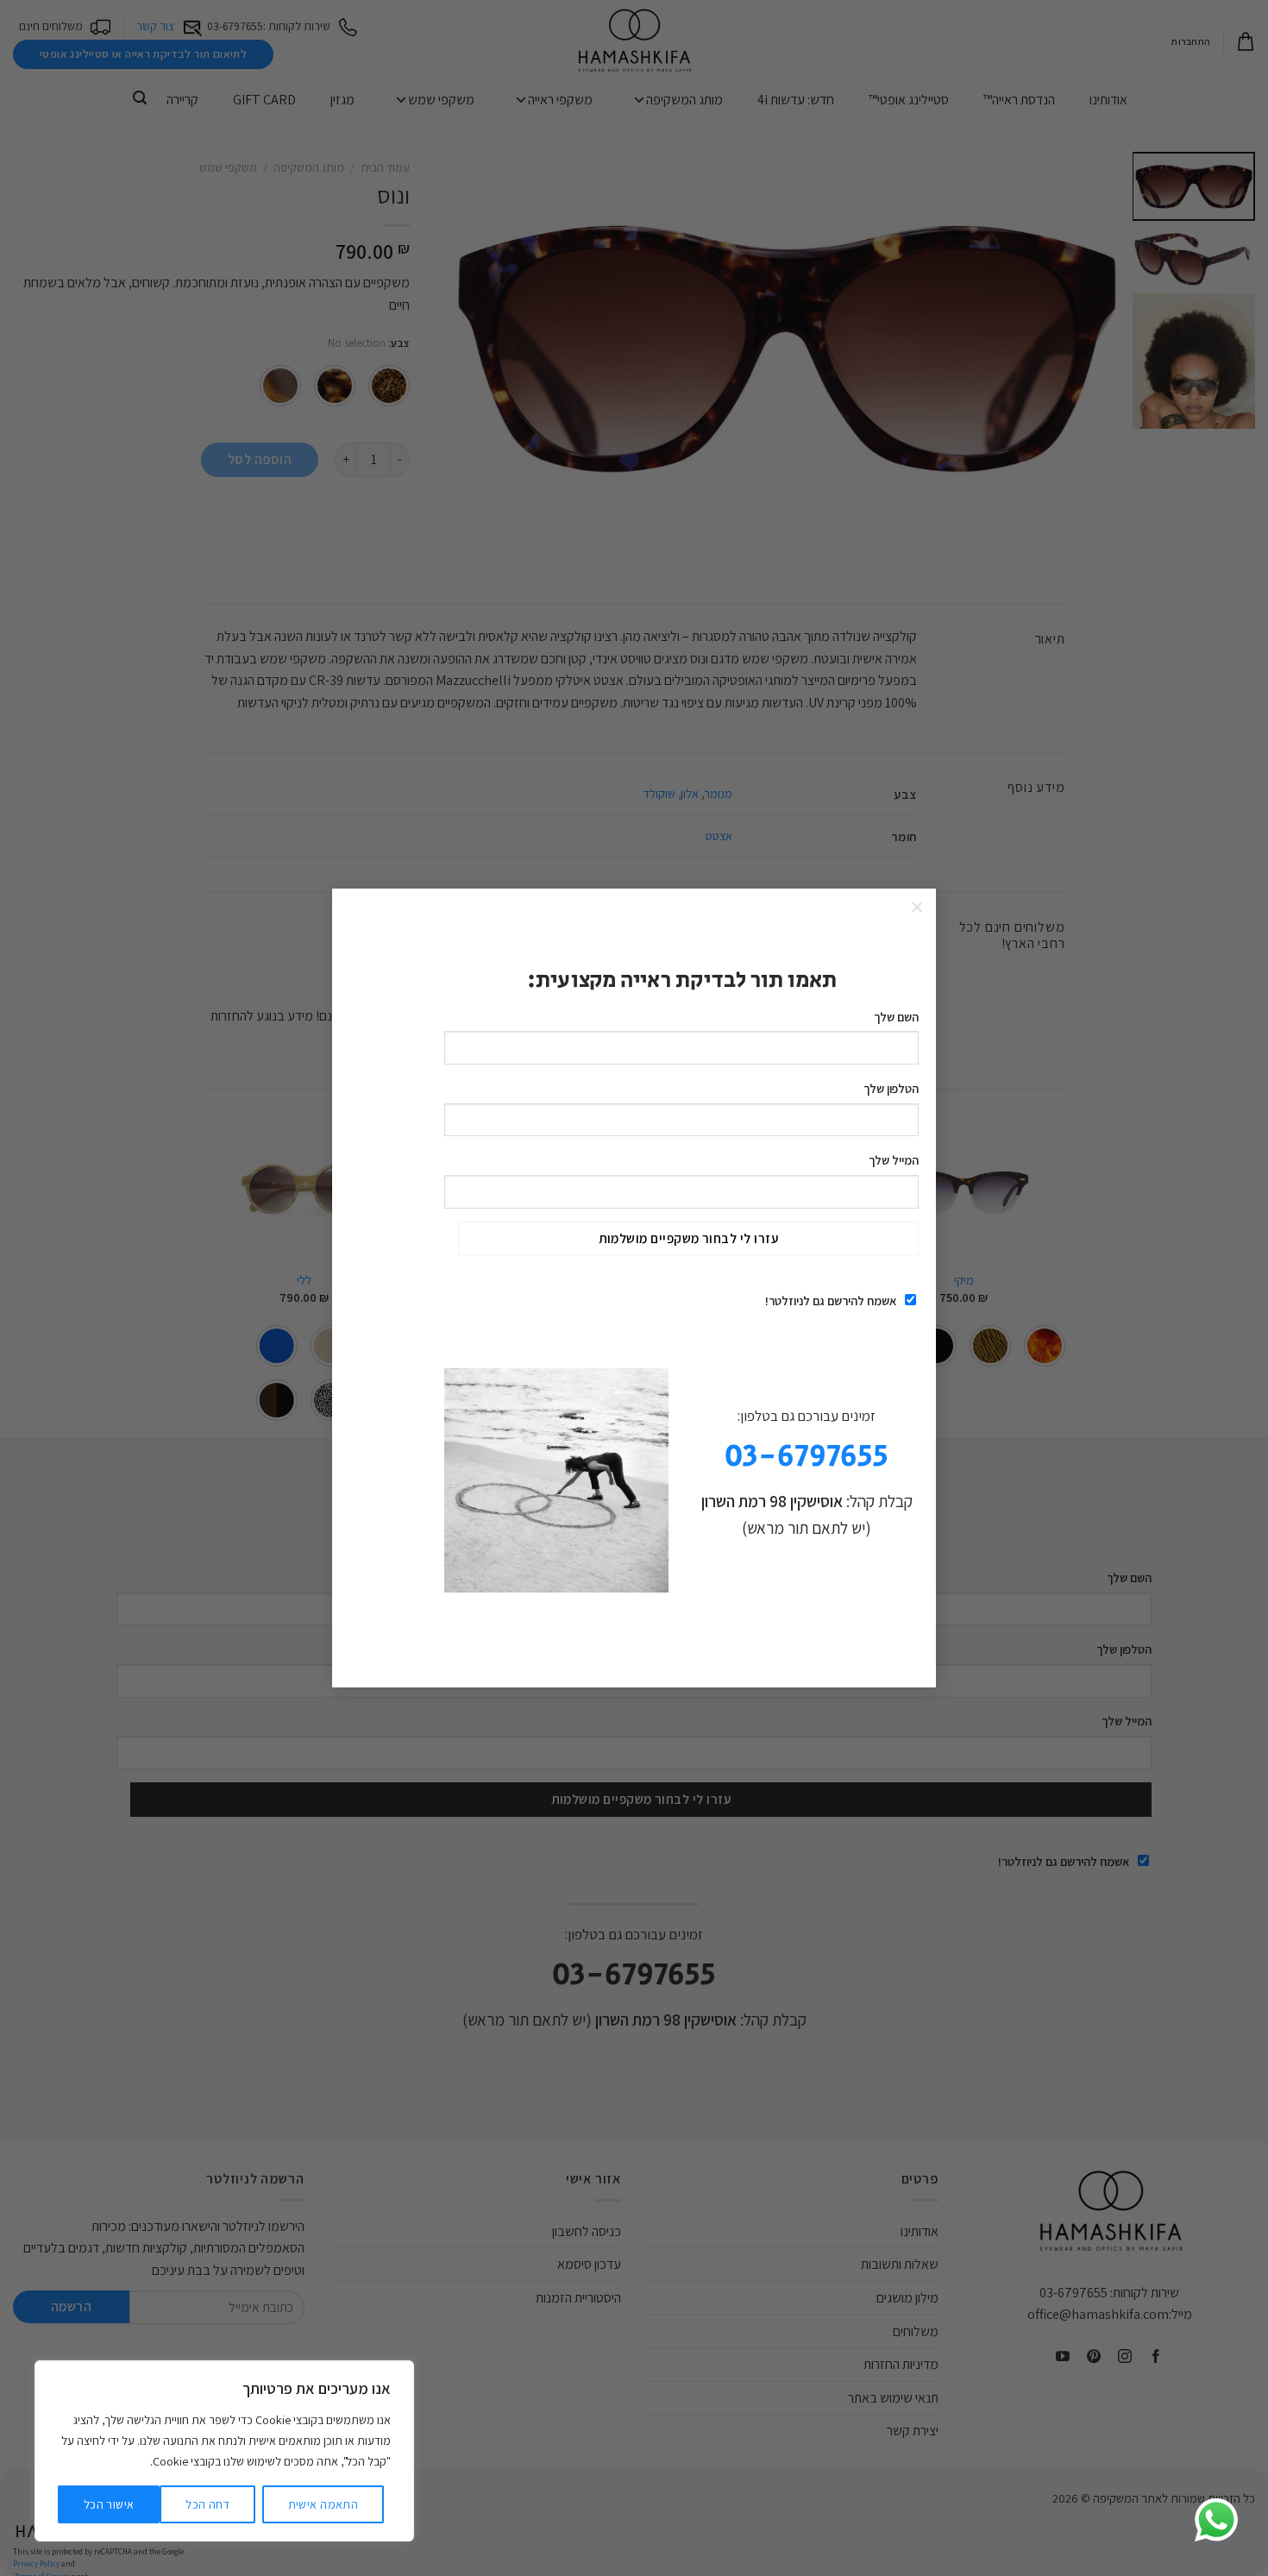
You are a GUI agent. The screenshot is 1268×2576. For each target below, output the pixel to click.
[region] (224, 2451)
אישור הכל (109, 2504)
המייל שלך (894, 1160)
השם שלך (896, 1017)
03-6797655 (807, 1457)
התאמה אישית (323, 2504)
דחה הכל (207, 2504)
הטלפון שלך (891, 1088)
